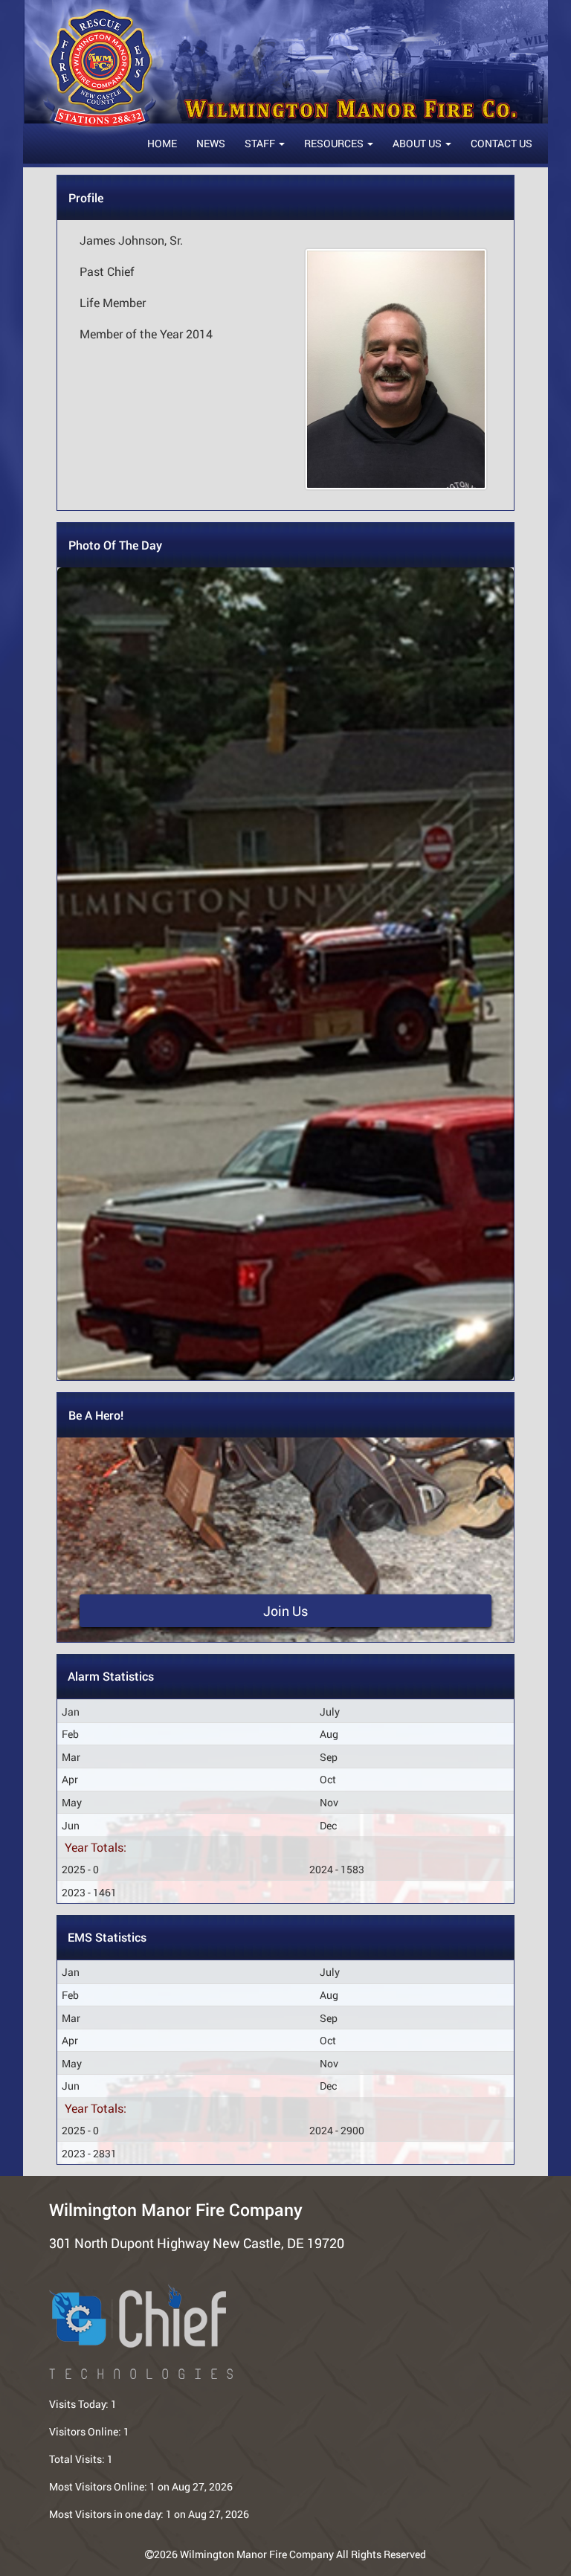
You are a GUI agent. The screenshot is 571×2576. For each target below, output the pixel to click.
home (162, 143)
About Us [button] (418, 143)
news (211, 143)
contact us (501, 143)
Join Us (285, 1611)
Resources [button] (335, 143)
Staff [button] (261, 143)
